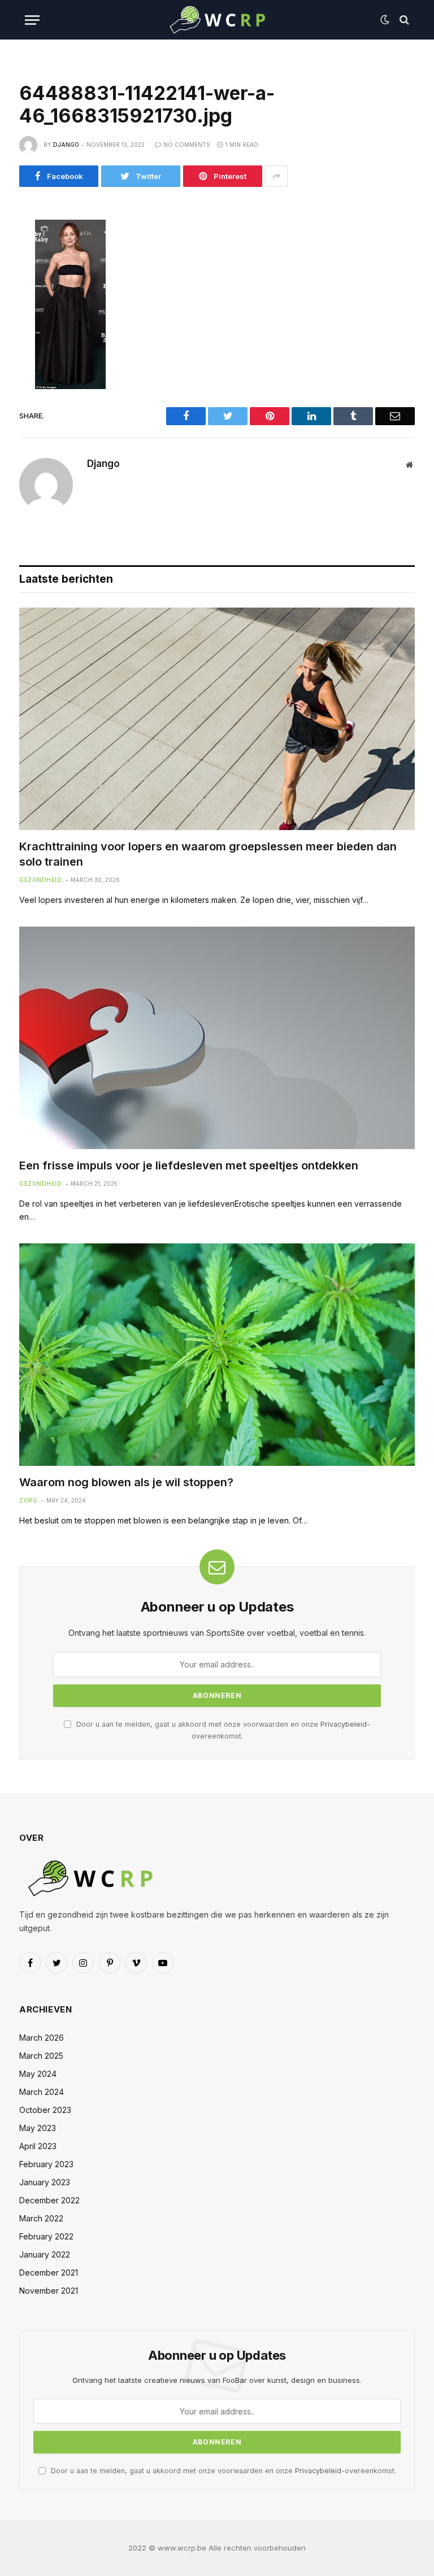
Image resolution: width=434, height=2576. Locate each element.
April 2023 (38, 2146)
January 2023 (45, 2182)
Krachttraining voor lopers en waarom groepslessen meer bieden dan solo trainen (208, 854)
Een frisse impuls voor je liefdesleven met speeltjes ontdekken (189, 1165)
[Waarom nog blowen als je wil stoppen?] (217, 1355)
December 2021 (49, 2272)
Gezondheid (40, 880)
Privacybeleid (344, 1724)
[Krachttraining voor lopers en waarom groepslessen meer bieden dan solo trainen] (217, 719)
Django (66, 145)
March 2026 (42, 2038)
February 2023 (46, 2164)
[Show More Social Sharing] (276, 176)
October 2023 (45, 2110)
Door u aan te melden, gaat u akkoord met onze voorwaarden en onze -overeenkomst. (222, 2471)
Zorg (28, 1500)
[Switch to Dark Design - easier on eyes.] (385, 20)
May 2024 (38, 2074)
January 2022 (45, 2254)
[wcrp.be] (217, 20)
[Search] (403, 20)
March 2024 (42, 2092)
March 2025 (41, 2056)
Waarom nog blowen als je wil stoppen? (126, 1482)
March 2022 (41, 2218)
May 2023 (38, 2128)
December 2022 (49, 2200)
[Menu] (32, 20)
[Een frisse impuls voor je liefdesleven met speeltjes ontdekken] (217, 1038)
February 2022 (46, 2236)
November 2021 (49, 2291)
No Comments (187, 145)
